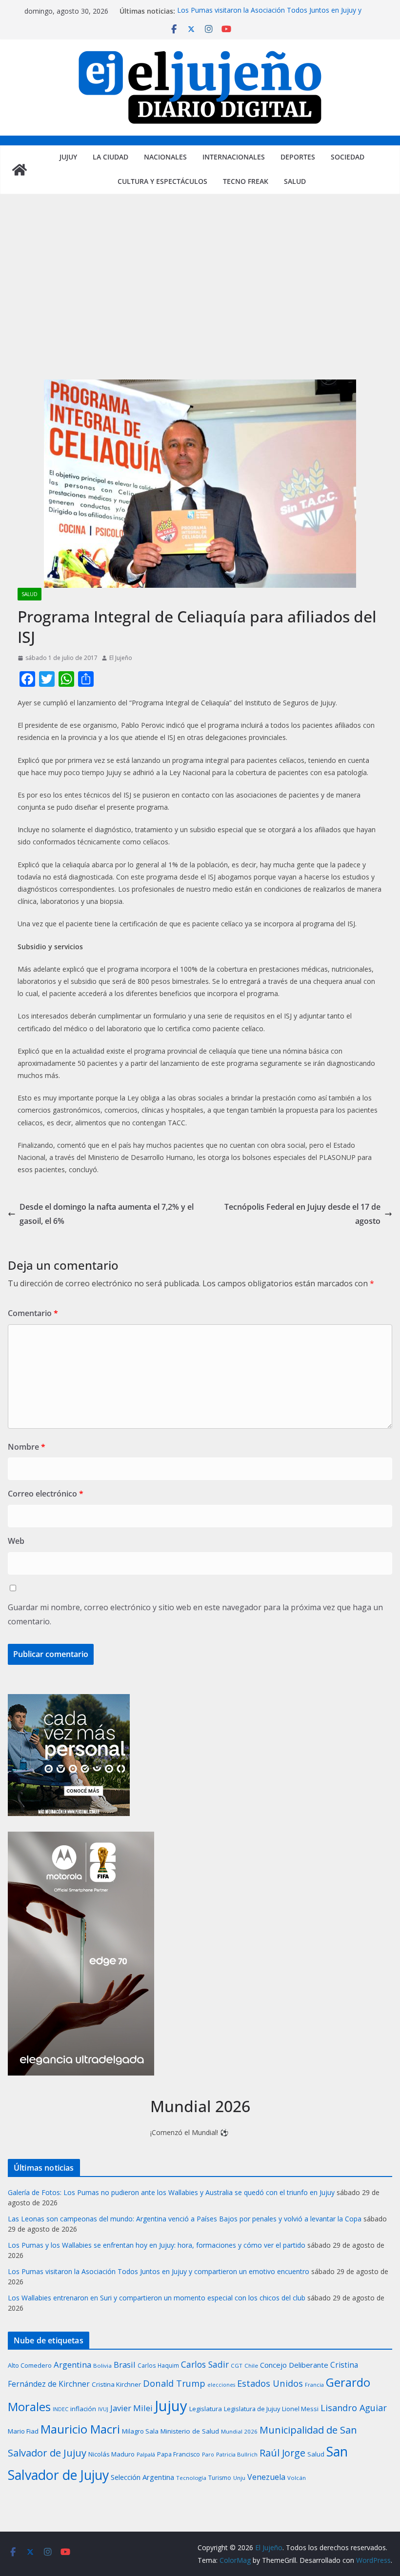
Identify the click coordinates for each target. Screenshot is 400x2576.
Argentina (72, 2365)
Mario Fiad (23, 2431)
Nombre (27, 1447)
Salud (295, 181)
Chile (251, 2366)
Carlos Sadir (205, 2364)
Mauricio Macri (80, 2429)
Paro (208, 2454)
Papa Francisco (179, 2454)
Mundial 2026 (239, 2431)
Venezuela (266, 2477)
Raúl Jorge (282, 2453)
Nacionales (165, 157)
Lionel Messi (300, 2409)
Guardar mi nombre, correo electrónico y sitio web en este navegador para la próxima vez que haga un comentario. (195, 1614)
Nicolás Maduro (111, 2454)
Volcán (297, 2478)
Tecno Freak (246, 181)
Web (16, 1541)
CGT (237, 2366)
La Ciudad (110, 157)
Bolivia (102, 2366)
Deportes (298, 157)
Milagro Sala (140, 2431)
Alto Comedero (30, 2366)
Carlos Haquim (158, 2365)
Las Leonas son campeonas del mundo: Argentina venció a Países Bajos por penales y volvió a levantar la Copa (185, 2219)
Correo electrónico (46, 1494)
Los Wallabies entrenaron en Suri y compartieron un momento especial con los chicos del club (157, 2298)
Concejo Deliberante (294, 2365)
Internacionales (234, 157)
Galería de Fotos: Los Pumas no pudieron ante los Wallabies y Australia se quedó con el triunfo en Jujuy (171, 2192)
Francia (314, 2385)
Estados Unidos (270, 2383)
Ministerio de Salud (190, 2431)
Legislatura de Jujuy (252, 2409)
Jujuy (68, 157)
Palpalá (146, 2454)
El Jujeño (121, 658)
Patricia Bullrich (237, 2454)
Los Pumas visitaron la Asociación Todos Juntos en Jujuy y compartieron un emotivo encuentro (269, 16)
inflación (83, 2409)
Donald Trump (174, 2383)
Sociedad (348, 157)
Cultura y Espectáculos (162, 181)
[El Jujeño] (20, 170)
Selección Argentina (142, 2477)
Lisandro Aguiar (354, 2408)
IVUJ (103, 2409)
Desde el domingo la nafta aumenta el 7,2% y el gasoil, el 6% (107, 1214)
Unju (239, 2478)
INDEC (60, 2409)
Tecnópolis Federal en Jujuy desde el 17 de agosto (302, 1214)
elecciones (221, 2385)
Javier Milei (131, 2408)
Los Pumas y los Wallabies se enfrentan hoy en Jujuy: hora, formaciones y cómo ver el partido (157, 2245)
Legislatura (206, 2409)
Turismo (220, 2478)
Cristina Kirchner (116, 2384)
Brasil (125, 2365)
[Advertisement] (200, 297)
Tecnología (191, 2478)
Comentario (33, 1313)
